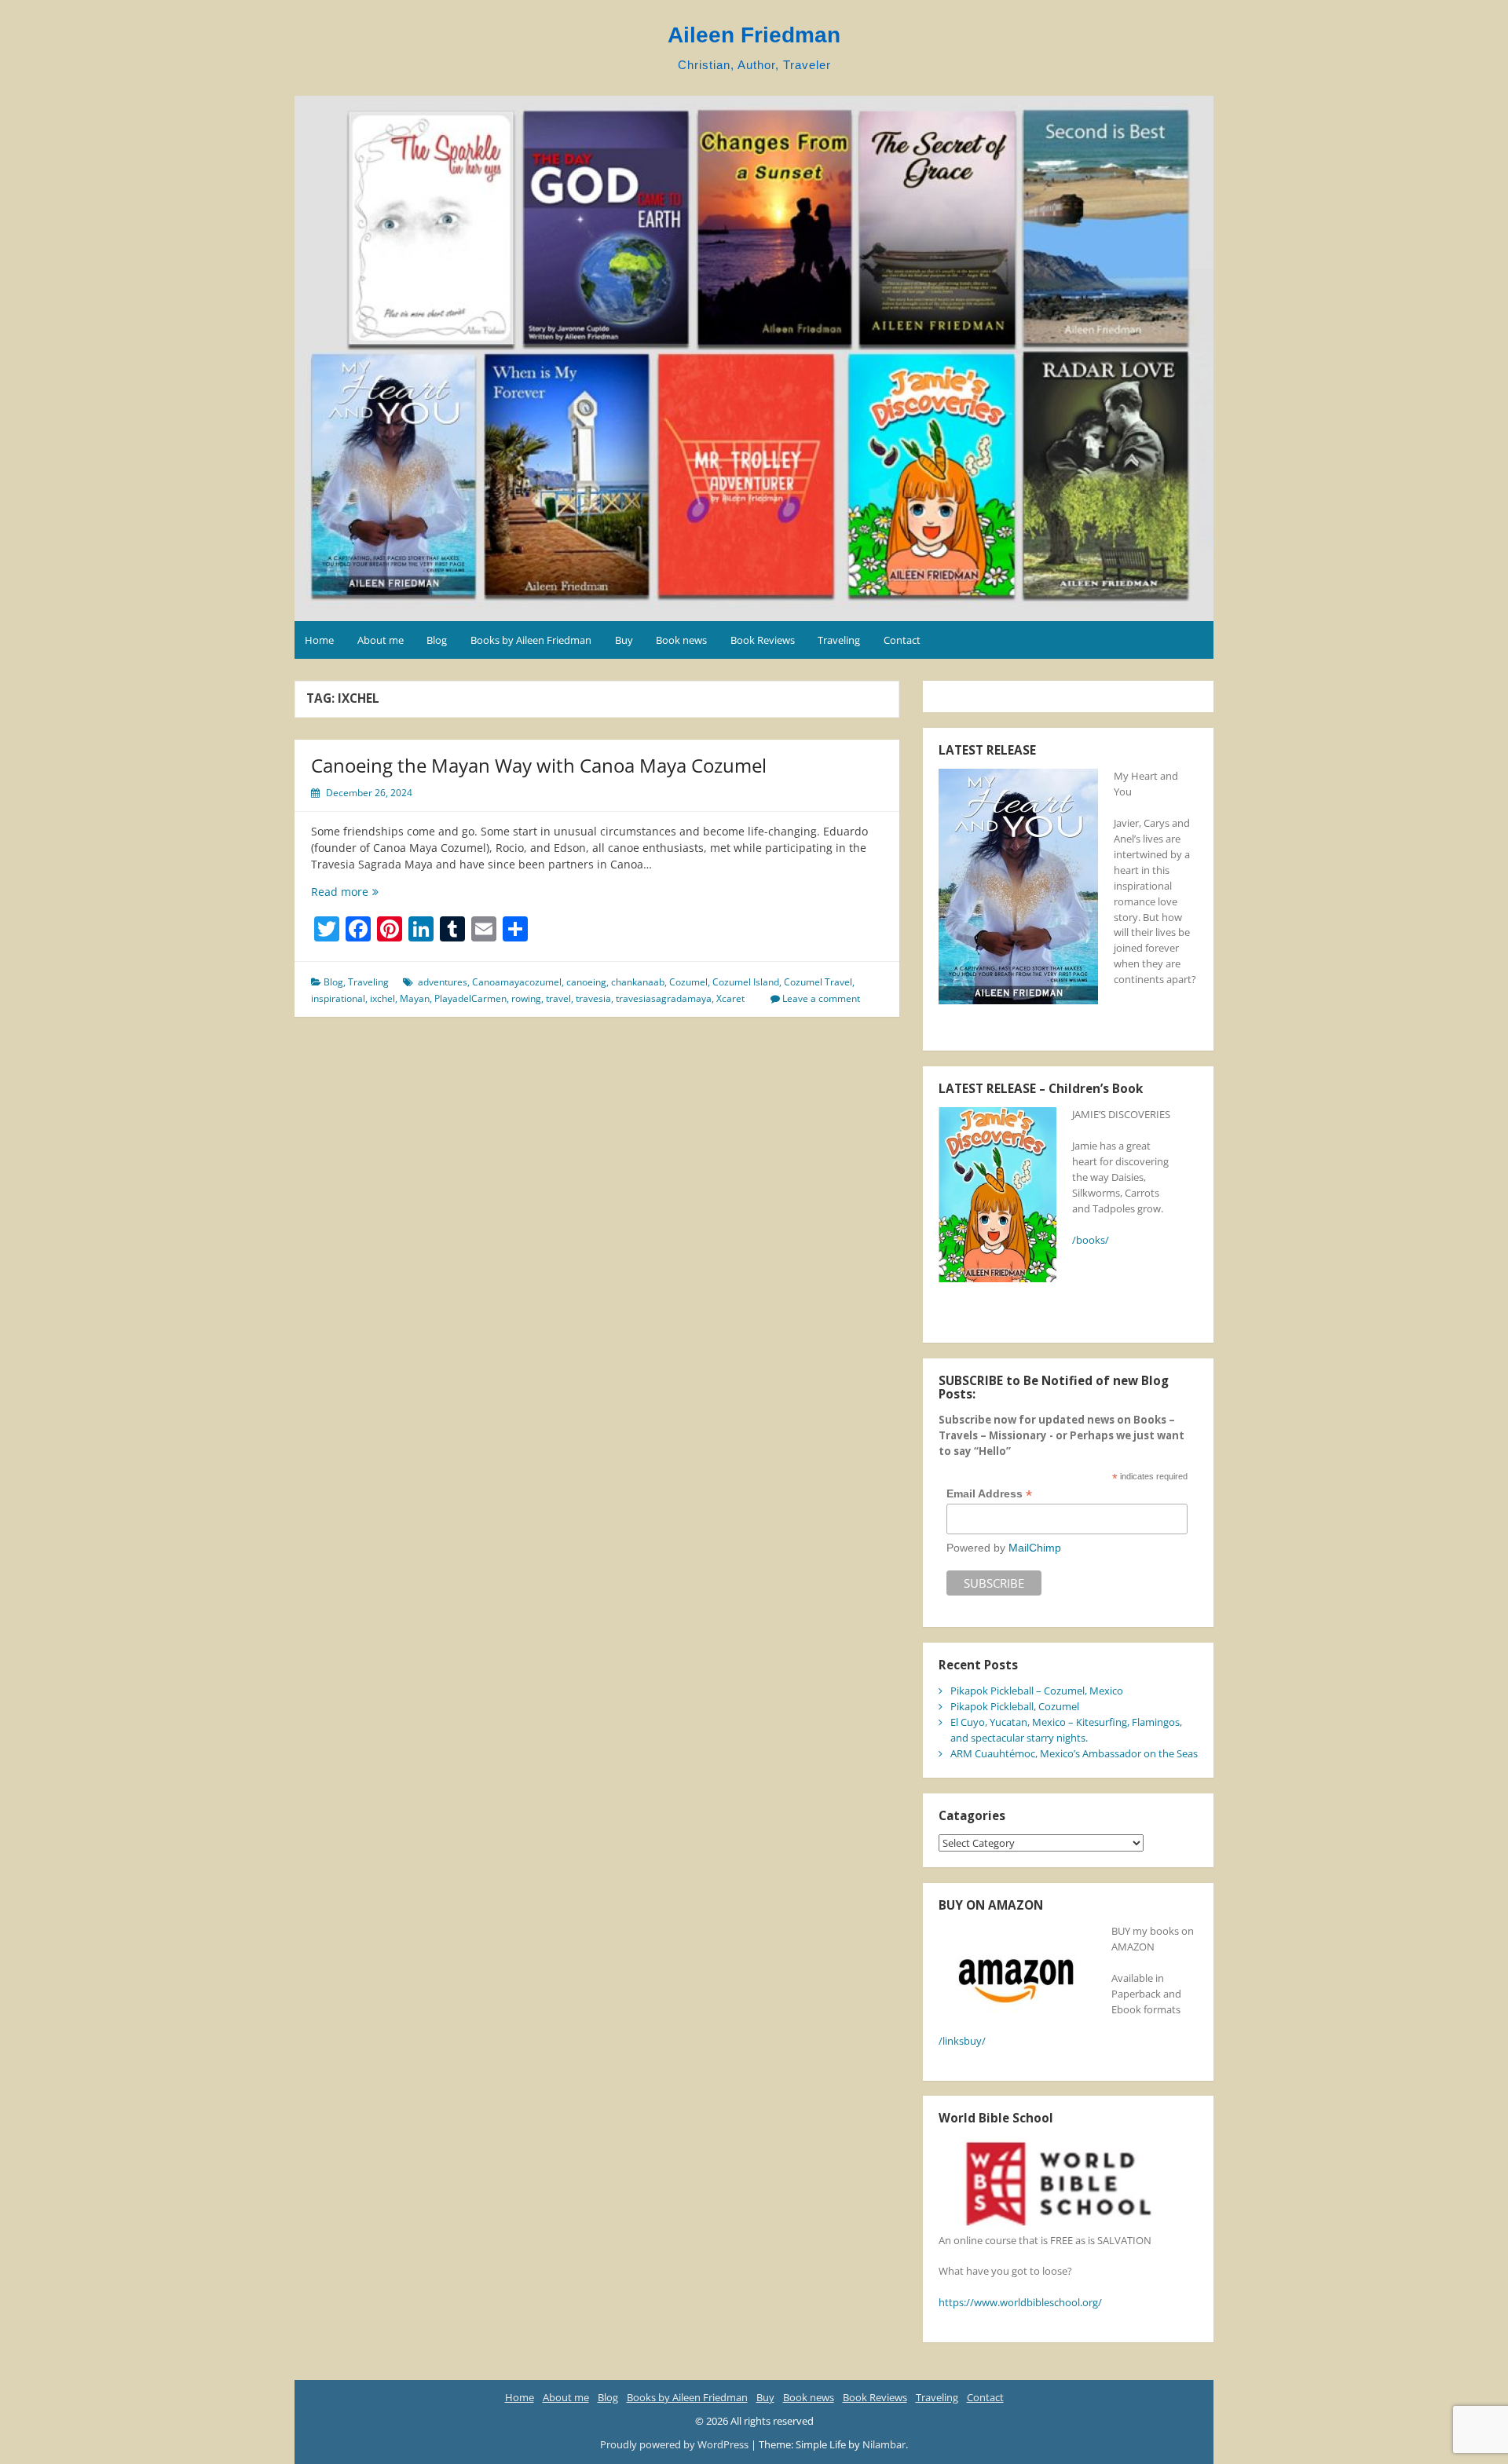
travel (558, 998)
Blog (437, 640)
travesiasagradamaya (664, 998)
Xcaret (730, 998)
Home (319, 640)
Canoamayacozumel (517, 982)
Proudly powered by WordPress (675, 2444)
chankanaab (638, 982)
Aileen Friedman (754, 35)
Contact (902, 640)
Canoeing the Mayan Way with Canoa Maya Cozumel (539, 765)
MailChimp (1035, 1548)
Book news (681, 640)
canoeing (586, 982)
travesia (593, 998)
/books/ (1091, 1240)
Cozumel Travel (818, 982)
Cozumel (688, 982)
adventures (443, 982)
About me (381, 640)
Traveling (839, 640)
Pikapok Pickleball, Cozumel (1015, 1706)
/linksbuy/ (962, 2041)
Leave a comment (821, 998)
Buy (624, 640)
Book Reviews (763, 640)
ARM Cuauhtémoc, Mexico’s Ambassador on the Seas (1074, 1753)
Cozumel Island (746, 982)
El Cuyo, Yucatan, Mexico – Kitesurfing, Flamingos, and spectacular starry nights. (1066, 1730)
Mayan (415, 998)
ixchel (382, 998)
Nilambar (884, 2444)
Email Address (989, 1494)
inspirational (338, 998)
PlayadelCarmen (470, 998)
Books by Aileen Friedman (531, 640)
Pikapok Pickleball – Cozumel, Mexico (1037, 1691)
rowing (526, 998)
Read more (364, 892)
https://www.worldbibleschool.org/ (1020, 2302)
